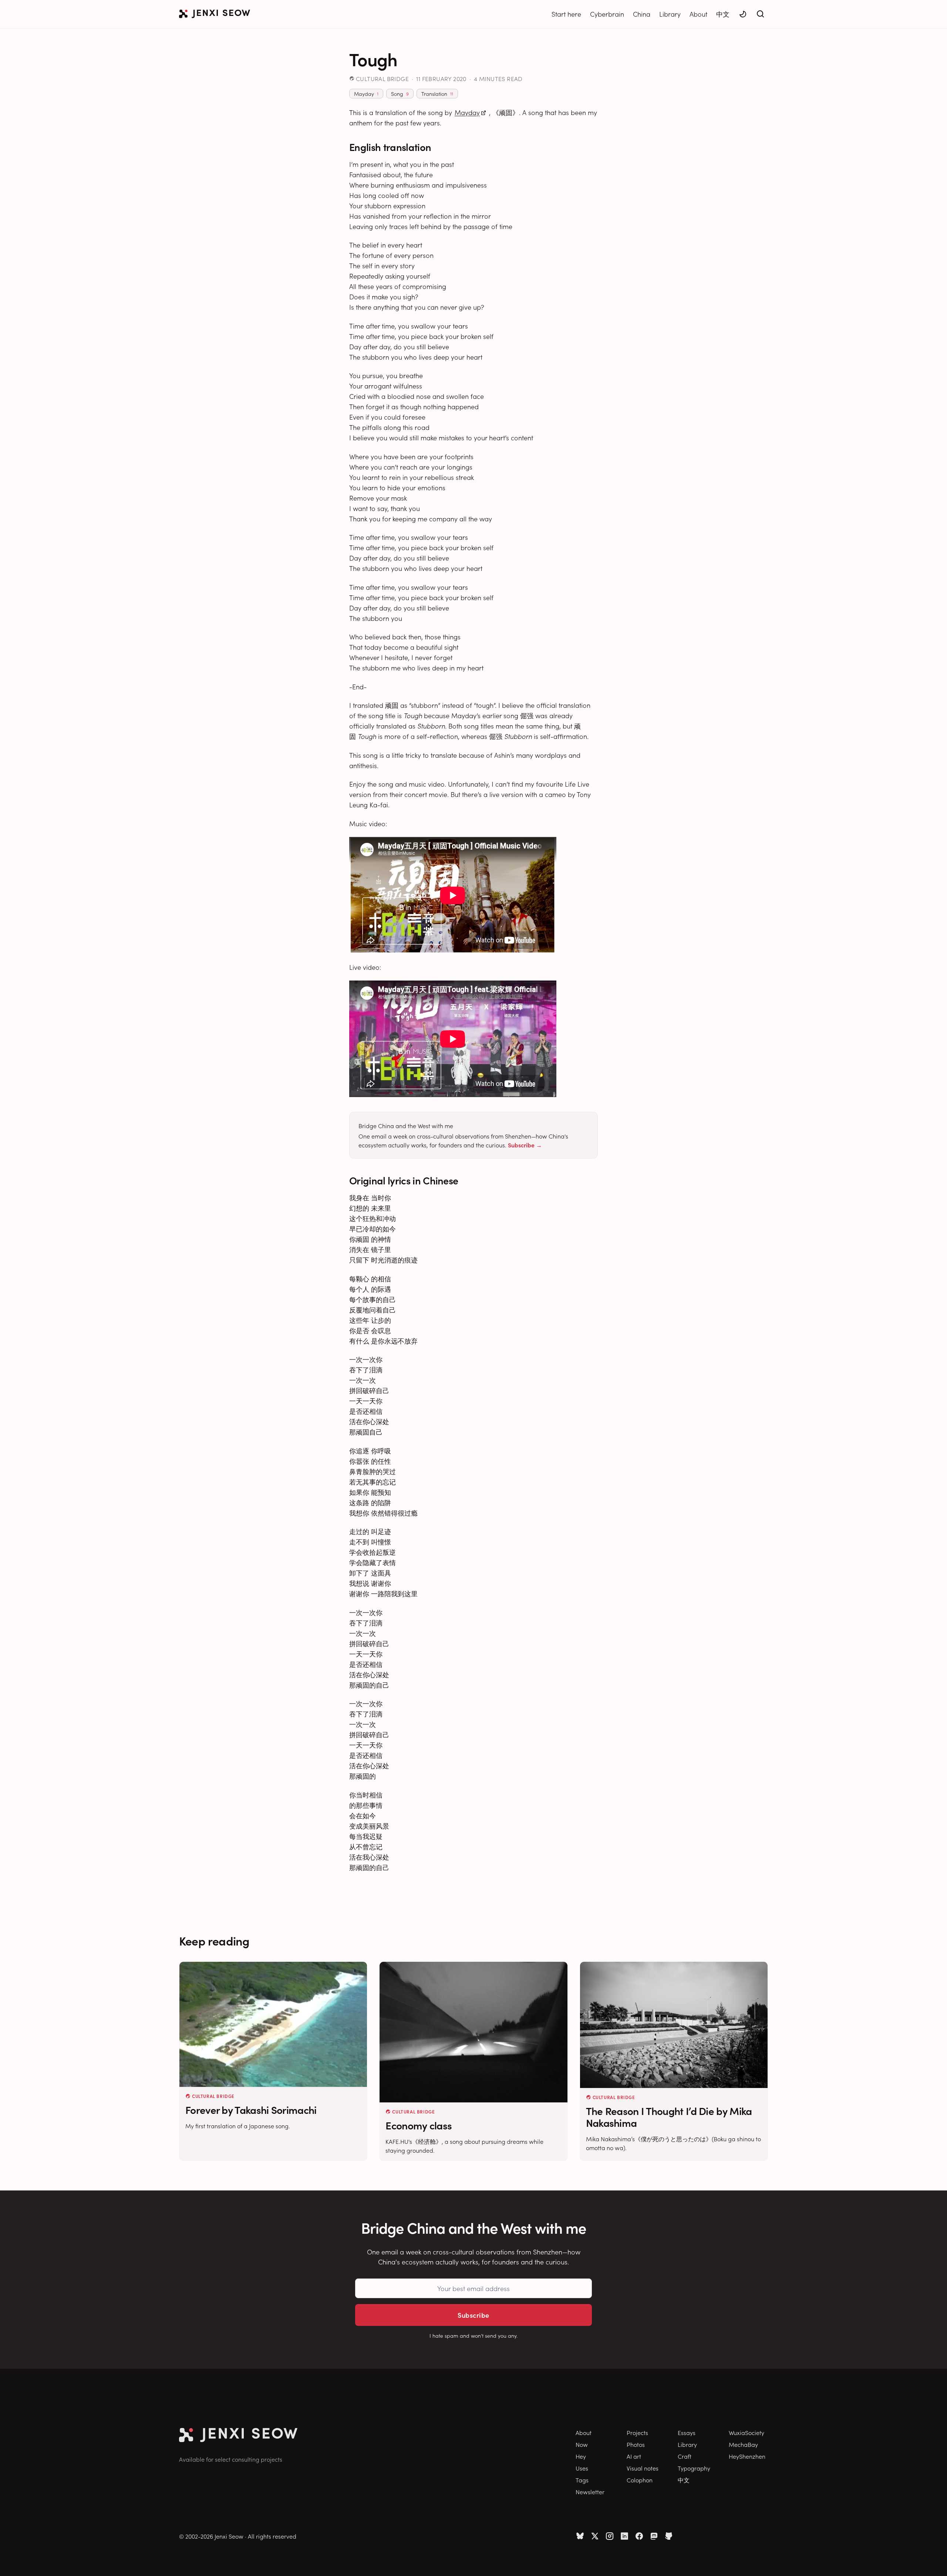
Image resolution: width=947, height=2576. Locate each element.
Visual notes (643, 2468)
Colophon (640, 2480)
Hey (581, 2456)
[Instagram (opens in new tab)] (610, 2536)
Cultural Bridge (382, 78)
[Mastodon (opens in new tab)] (654, 2536)
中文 (723, 14)
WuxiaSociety (747, 2432)
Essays (687, 2432)
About (698, 14)
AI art (634, 2456)
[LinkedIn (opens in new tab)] (624, 2536)
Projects (637, 2432)
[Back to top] (932, 2559)
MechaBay (743, 2444)
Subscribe (473, 2315)
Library (670, 14)
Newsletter (590, 2492)
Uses (582, 2468)
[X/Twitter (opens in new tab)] (595, 2536)
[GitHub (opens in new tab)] (669, 2536)
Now (582, 2444)
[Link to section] (438, 147)
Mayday (467, 112)
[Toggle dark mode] (743, 14)
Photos (636, 2444)
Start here (566, 14)
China (642, 14)
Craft (685, 2456)
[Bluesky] (580, 2536)
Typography (694, 2468)
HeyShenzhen (747, 2456)
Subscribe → (525, 1145)
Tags (582, 2480)
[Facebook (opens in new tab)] (639, 2536)
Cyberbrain (607, 14)
